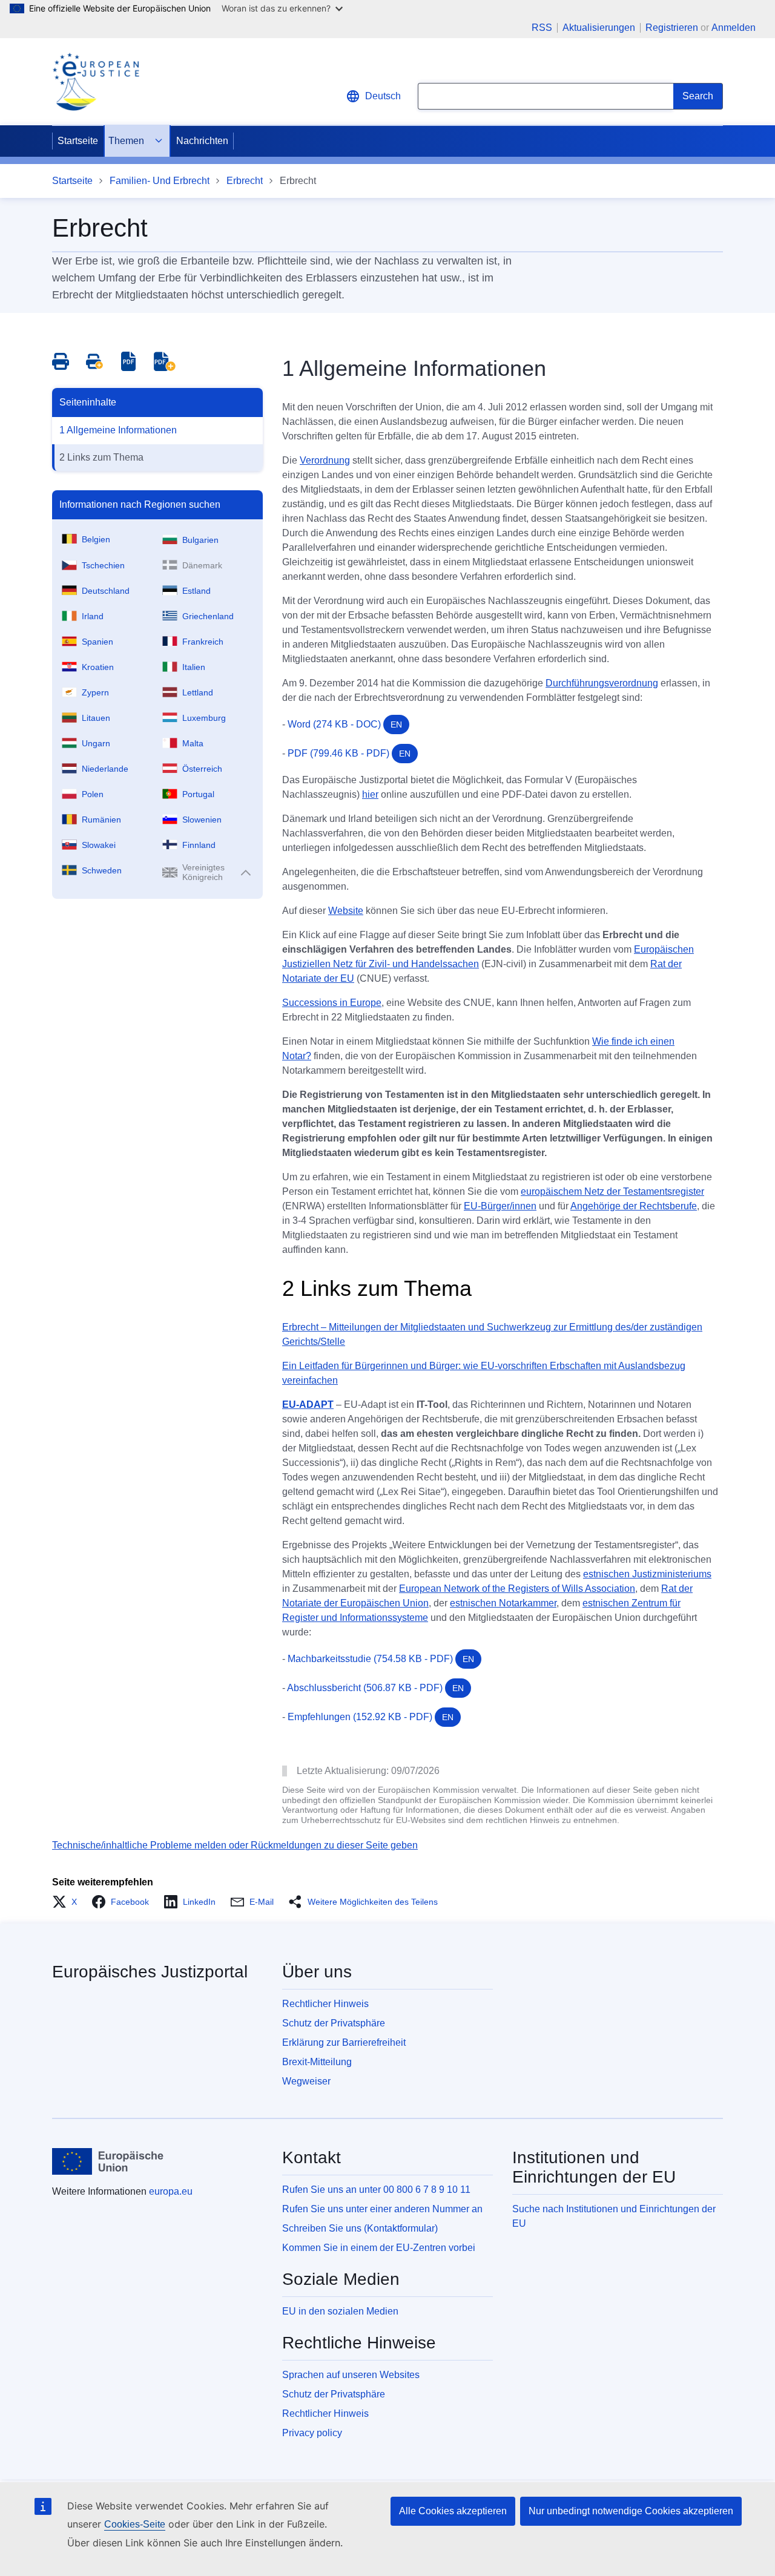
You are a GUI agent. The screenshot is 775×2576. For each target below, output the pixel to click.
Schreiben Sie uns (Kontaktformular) (360, 2228)
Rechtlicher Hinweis (325, 2004)
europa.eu (171, 2191)
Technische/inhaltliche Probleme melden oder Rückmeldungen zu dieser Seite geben (235, 1845)
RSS (542, 28)
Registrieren (672, 28)
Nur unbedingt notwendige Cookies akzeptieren (631, 2511)
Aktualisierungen (599, 28)
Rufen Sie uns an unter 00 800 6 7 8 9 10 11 (376, 2190)
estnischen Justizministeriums (647, 1574)
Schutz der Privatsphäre (334, 2023)
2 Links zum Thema (101, 457)
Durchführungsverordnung (602, 683)
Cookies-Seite (135, 2524)
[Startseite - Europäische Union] (108, 2161)
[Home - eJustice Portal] (96, 82)
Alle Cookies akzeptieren (453, 2511)
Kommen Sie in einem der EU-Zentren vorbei (379, 2248)
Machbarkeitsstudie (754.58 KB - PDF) (381, 1659)
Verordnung (325, 460)
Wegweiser (306, 2081)
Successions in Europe (332, 1003)
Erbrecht (245, 181)
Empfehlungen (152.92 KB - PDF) (371, 1717)
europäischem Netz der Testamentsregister (612, 1191)
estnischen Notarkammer (503, 1603)
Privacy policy (312, 2433)
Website (346, 911)
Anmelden (734, 28)
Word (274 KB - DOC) (345, 724)
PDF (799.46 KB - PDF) (349, 753)
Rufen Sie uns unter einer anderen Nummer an (382, 2209)
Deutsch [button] (383, 96)
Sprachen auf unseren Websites (351, 2375)
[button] (68, 1902)
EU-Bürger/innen (500, 1206)
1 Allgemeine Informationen (118, 430)
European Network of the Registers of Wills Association (517, 1589)
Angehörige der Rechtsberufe (634, 1206)
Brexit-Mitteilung (317, 2062)
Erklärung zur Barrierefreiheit (344, 2042)
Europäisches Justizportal (150, 1972)
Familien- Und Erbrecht (160, 181)
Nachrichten (202, 141)
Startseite (78, 141)
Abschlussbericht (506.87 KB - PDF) (375, 1688)
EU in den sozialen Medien (340, 2311)
